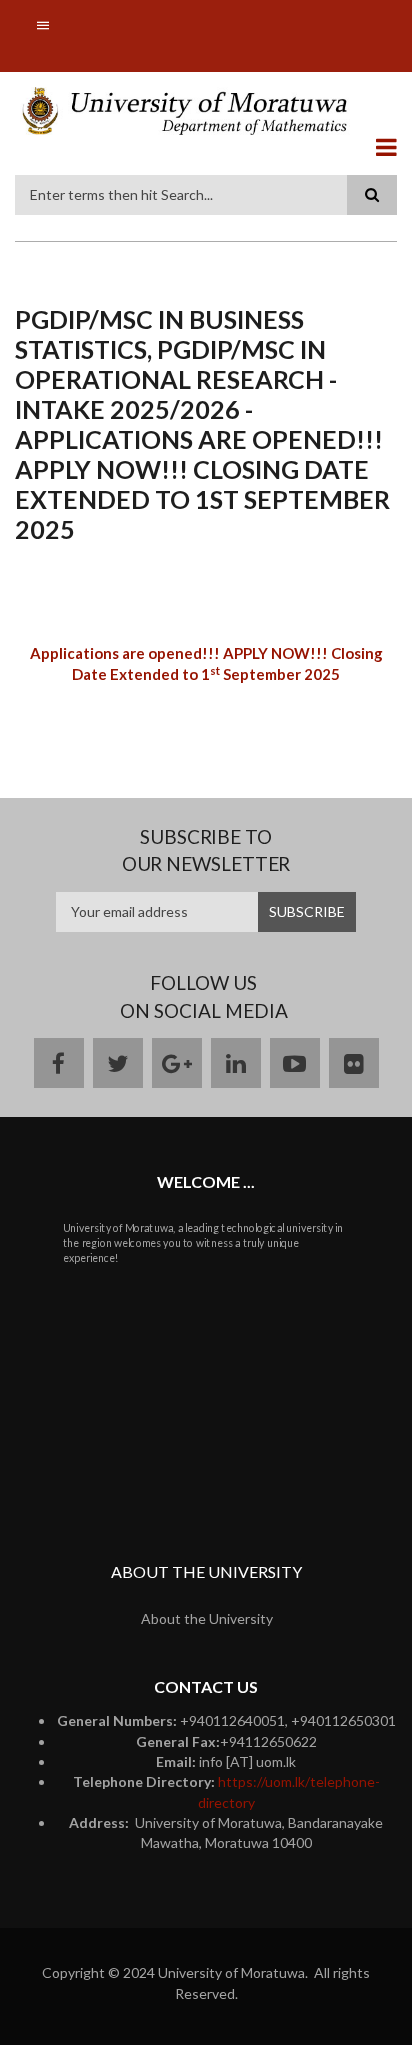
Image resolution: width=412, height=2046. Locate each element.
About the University (207, 1618)
